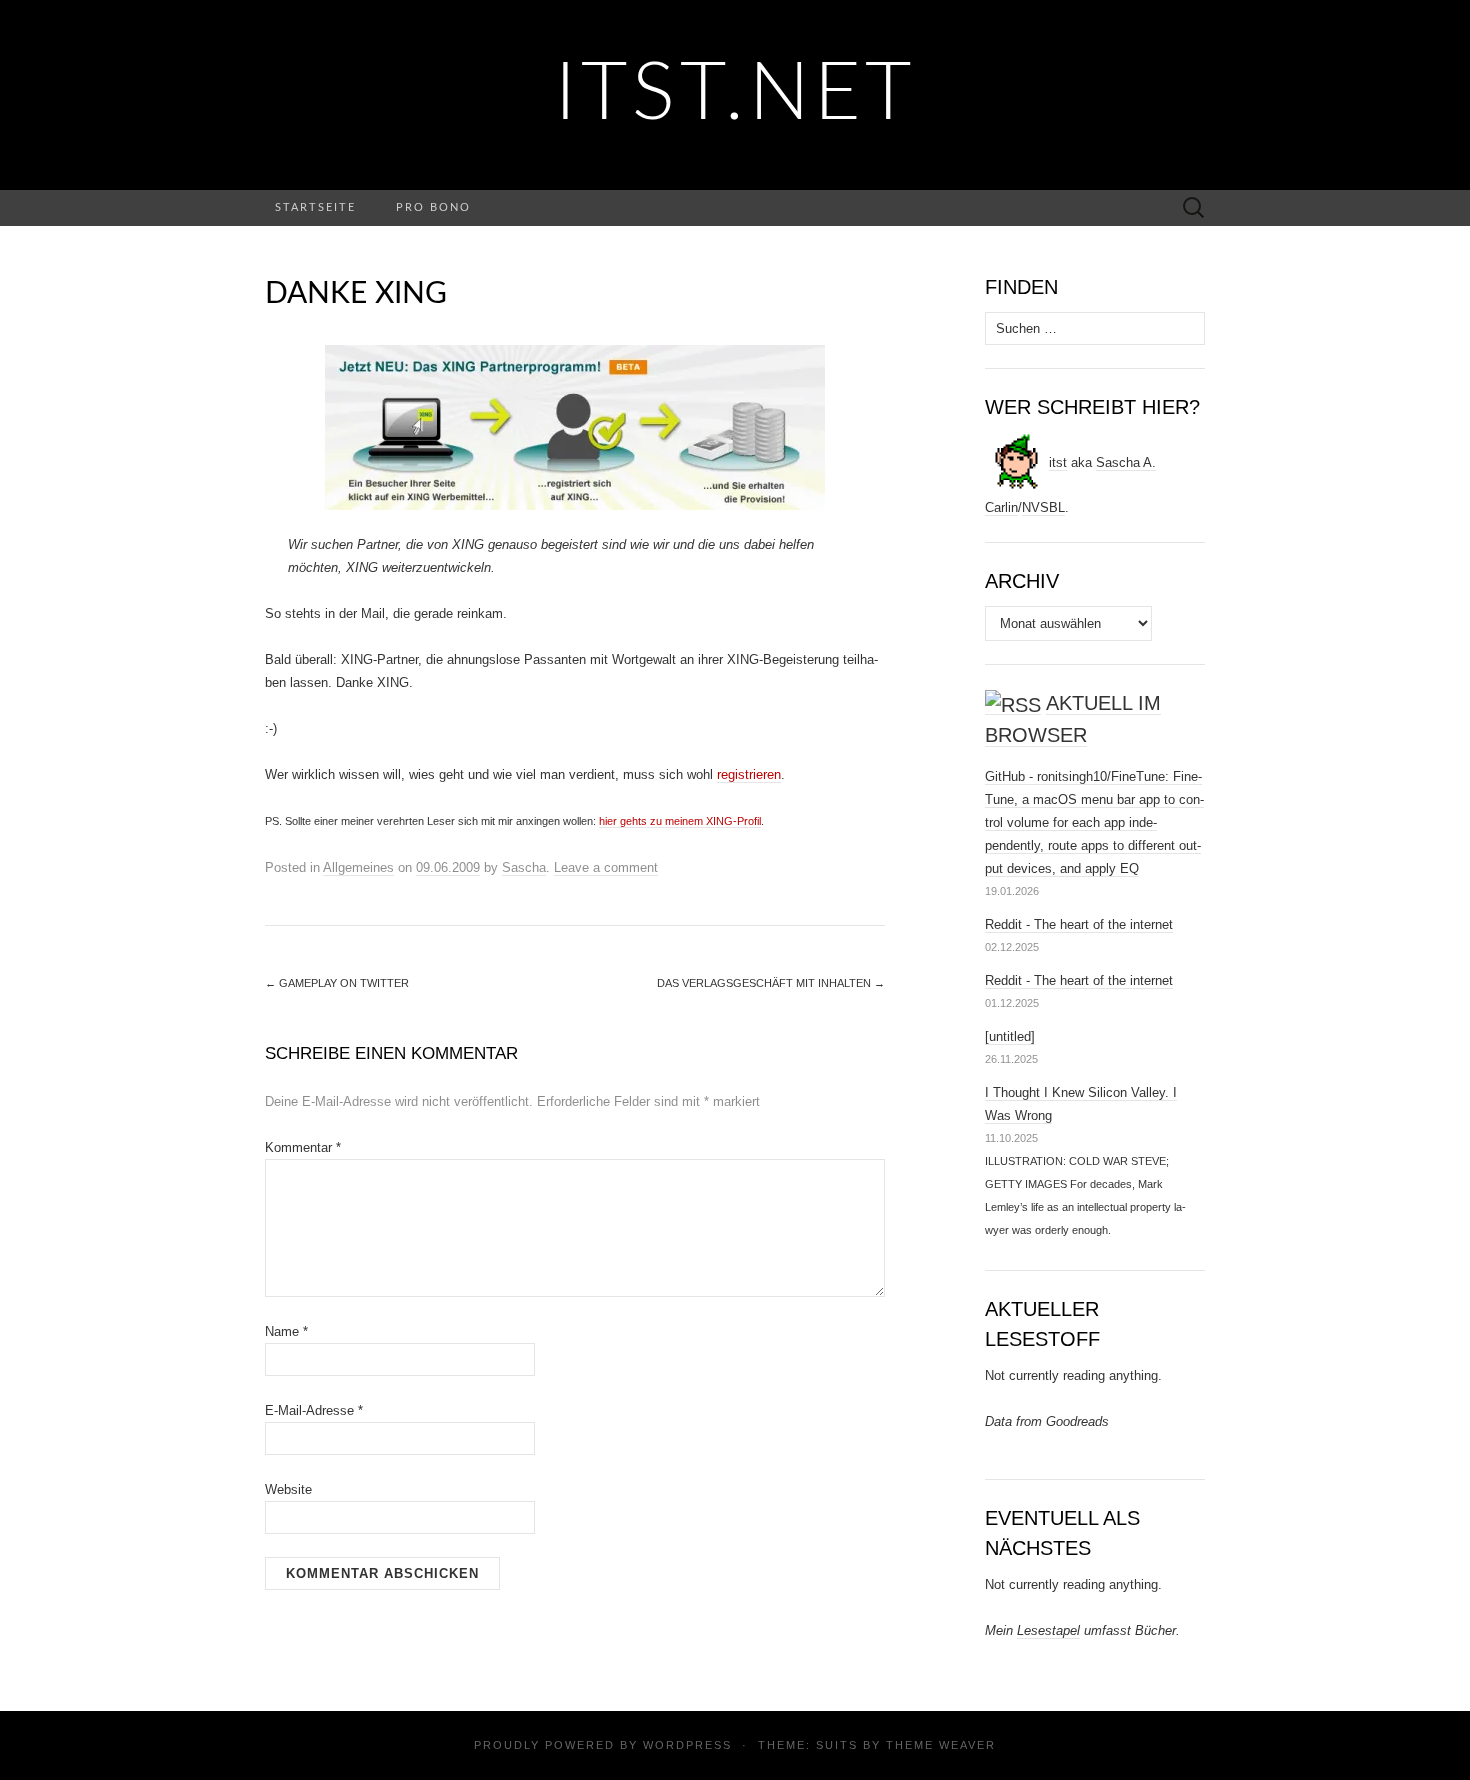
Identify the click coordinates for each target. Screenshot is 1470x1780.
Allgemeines (358, 867)
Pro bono (433, 207)
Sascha (524, 867)
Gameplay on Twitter (337, 983)
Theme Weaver (941, 1745)
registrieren (749, 774)
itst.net (735, 95)
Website (288, 1489)
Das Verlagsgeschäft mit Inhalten (771, 983)
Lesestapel (1048, 1630)
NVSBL (1043, 507)
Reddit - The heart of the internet (1079, 924)
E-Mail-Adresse (314, 1410)
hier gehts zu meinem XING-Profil (680, 821)
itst (1058, 462)
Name (286, 1331)
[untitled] (1010, 1036)
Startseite (315, 207)
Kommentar (303, 1147)
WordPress (687, 1745)
